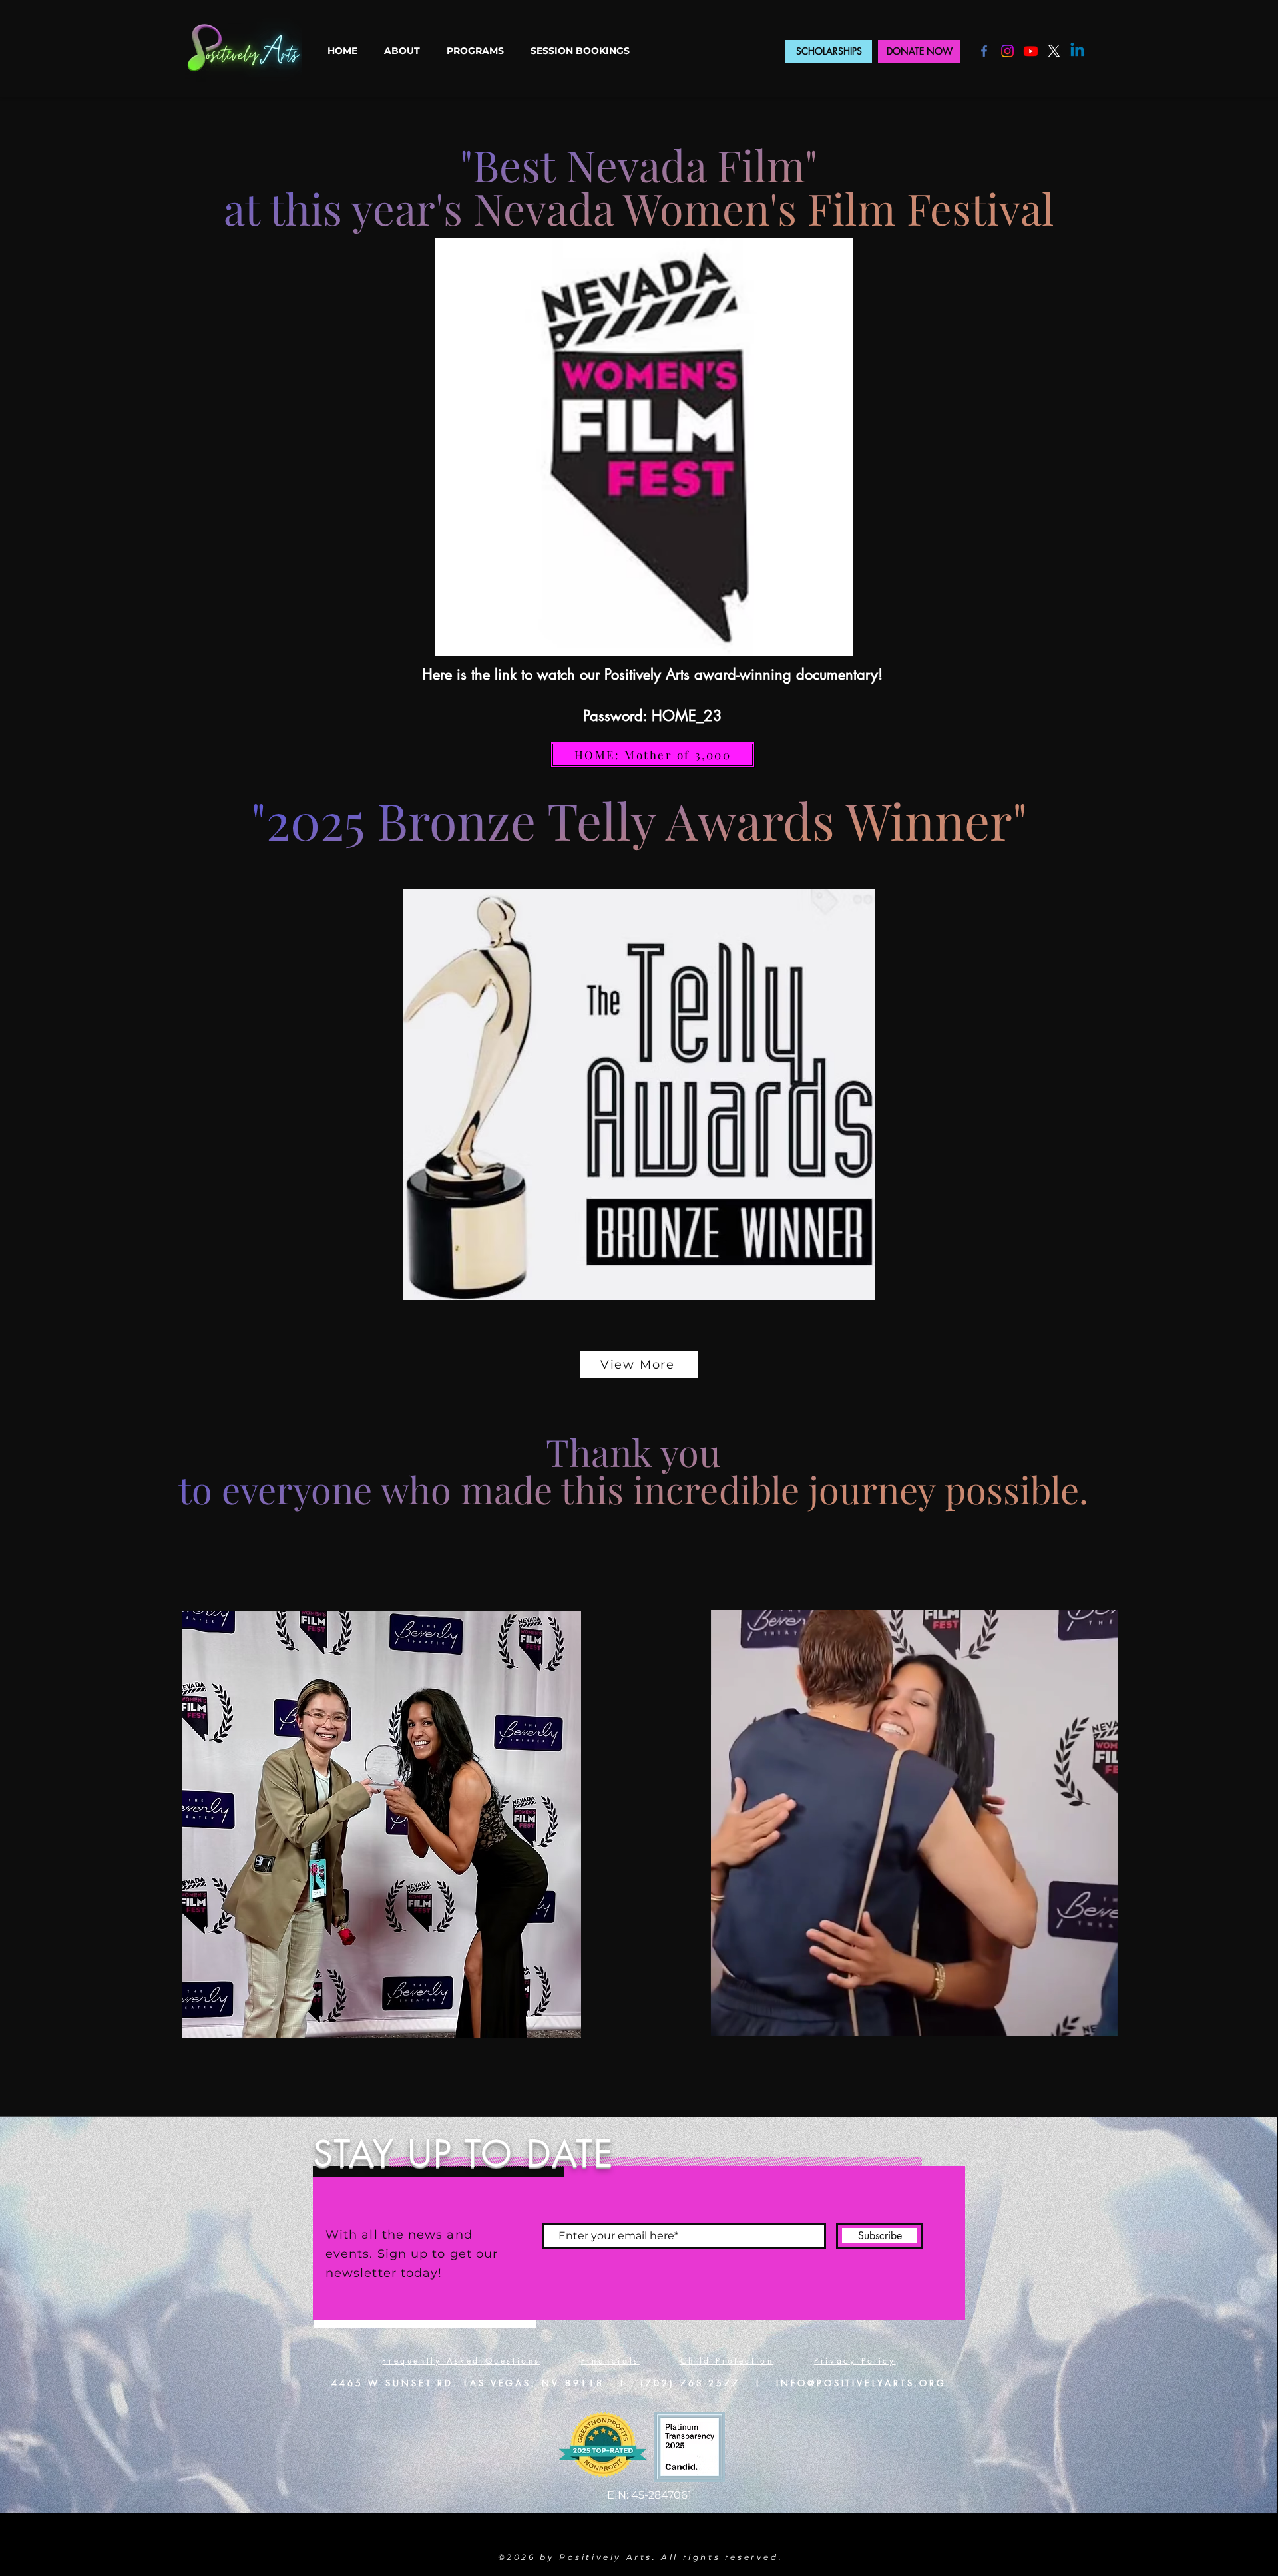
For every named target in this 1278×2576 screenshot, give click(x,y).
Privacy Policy (855, 2361)
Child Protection (727, 2361)
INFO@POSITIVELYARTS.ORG (861, 2383)
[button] (402, 51)
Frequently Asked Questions (461, 2361)
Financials (610, 2361)
